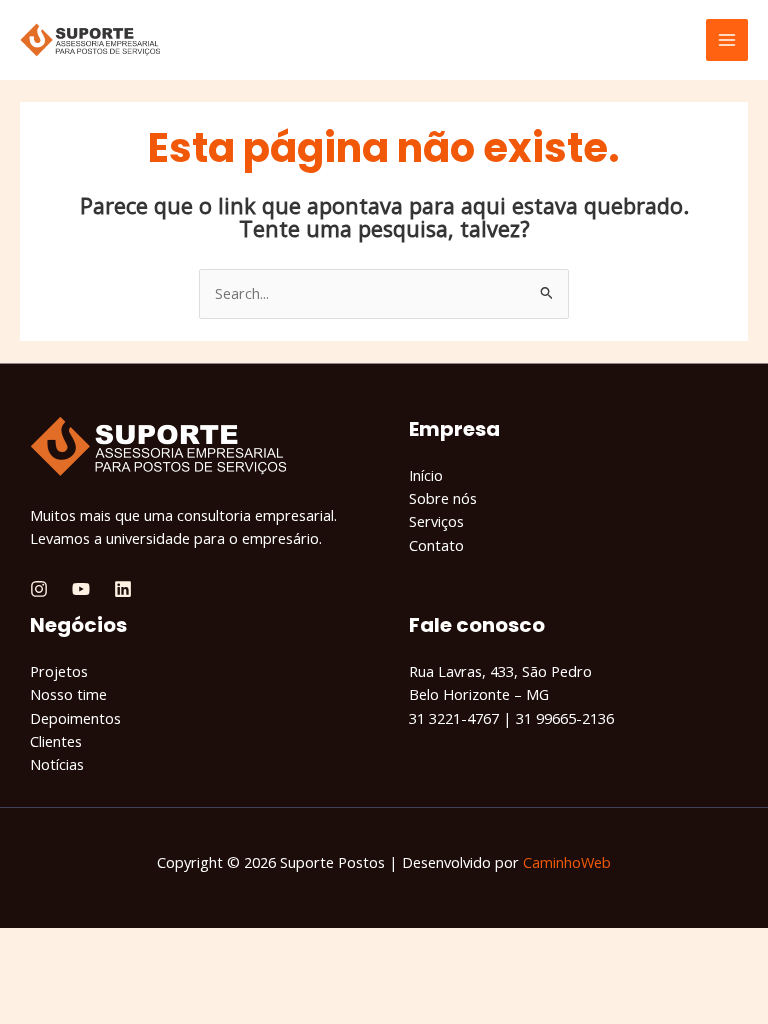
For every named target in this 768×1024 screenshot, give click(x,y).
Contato (436, 545)
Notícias (57, 764)
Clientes (56, 741)
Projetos (59, 671)
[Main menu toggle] (727, 40)
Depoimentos (75, 718)
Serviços (436, 521)
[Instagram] (39, 589)
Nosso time (68, 694)
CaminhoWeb (567, 862)
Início (426, 475)
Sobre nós (443, 498)
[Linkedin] (123, 589)
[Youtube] (81, 589)
